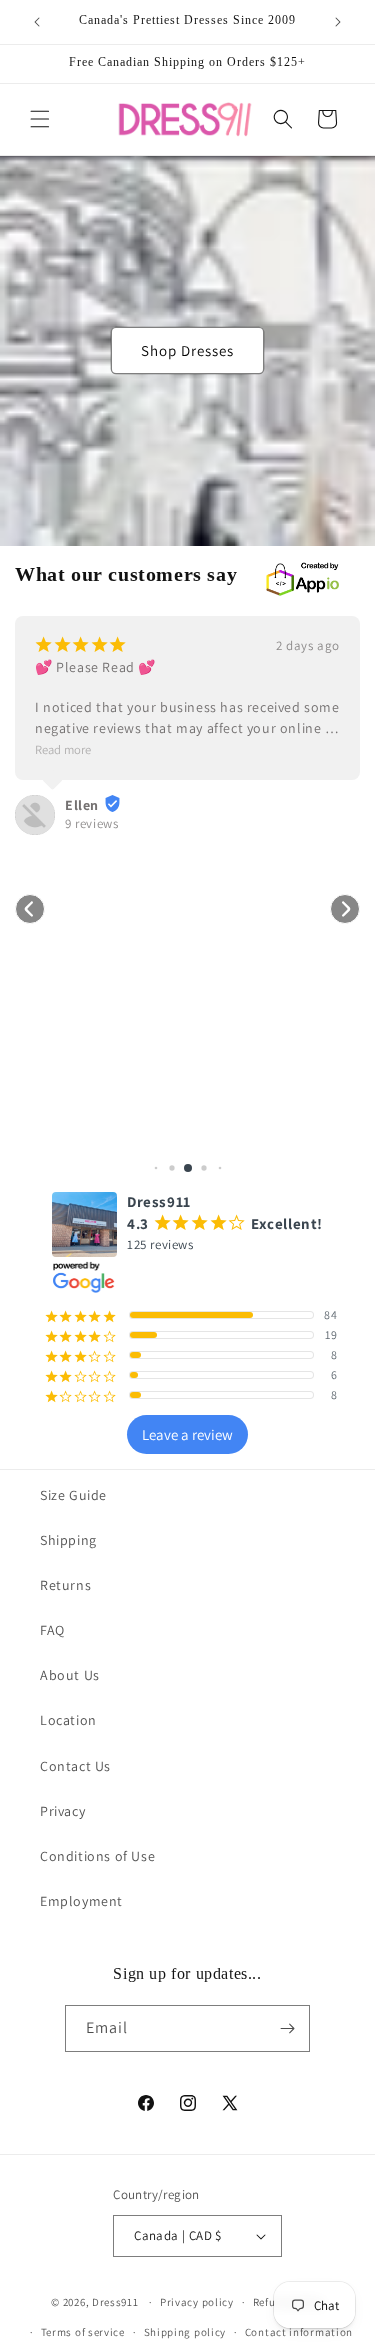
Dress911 (115, 2302)
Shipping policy (185, 2332)
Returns (65, 1585)
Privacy (62, 1811)
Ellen (82, 805)
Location (68, 1720)
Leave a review (187, 1434)
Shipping (68, 1540)
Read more (63, 749)
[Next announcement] (338, 22)
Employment (81, 1901)
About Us (70, 1675)
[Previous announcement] (37, 22)
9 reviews (91, 823)
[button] (40, 119)
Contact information (299, 2332)
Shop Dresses (187, 350)
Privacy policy (197, 2302)
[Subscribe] (287, 2028)
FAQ (52, 1630)
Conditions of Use (97, 1856)
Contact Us (75, 1766)
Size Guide (73, 1495)
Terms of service (83, 2332)
